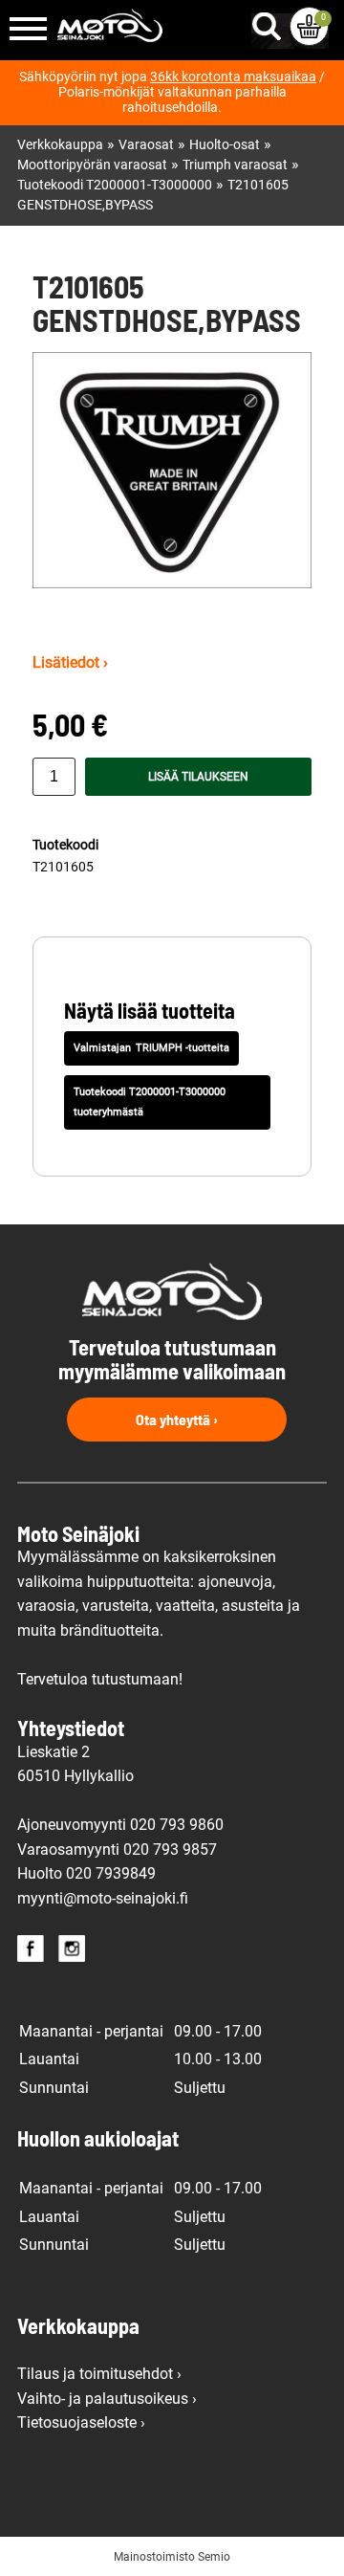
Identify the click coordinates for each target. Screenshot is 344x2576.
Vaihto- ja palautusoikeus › (107, 2399)
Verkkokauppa (60, 145)
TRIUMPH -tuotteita (183, 1048)
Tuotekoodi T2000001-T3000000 (115, 185)
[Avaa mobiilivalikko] (28, 30)
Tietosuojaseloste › (81, 2422)
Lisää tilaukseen (198, 777)
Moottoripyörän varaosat (92, 165)
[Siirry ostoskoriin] (309, 26)
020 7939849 (111, 1873)
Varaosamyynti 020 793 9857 (117, 1849)
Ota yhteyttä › (177, 1419)
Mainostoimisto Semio (172, 2557)
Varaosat (146, 145)
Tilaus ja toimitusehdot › (99, 2374)
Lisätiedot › (70, 662)
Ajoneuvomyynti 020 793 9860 (120, 1825)
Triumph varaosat (235, 165)
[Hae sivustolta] (270, 22)
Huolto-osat (225, 145)
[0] (309, 26)
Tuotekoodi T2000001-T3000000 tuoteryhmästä (150, 1101)
